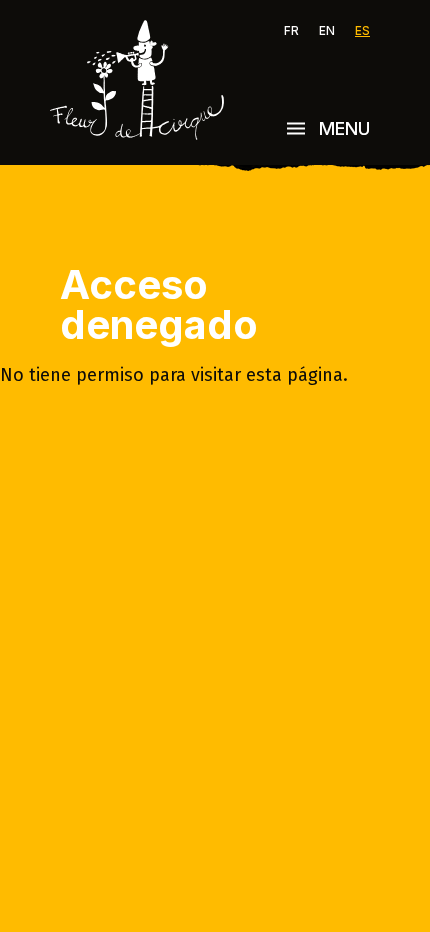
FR (291, 31)
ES (362, 31)
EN (327, 31)
